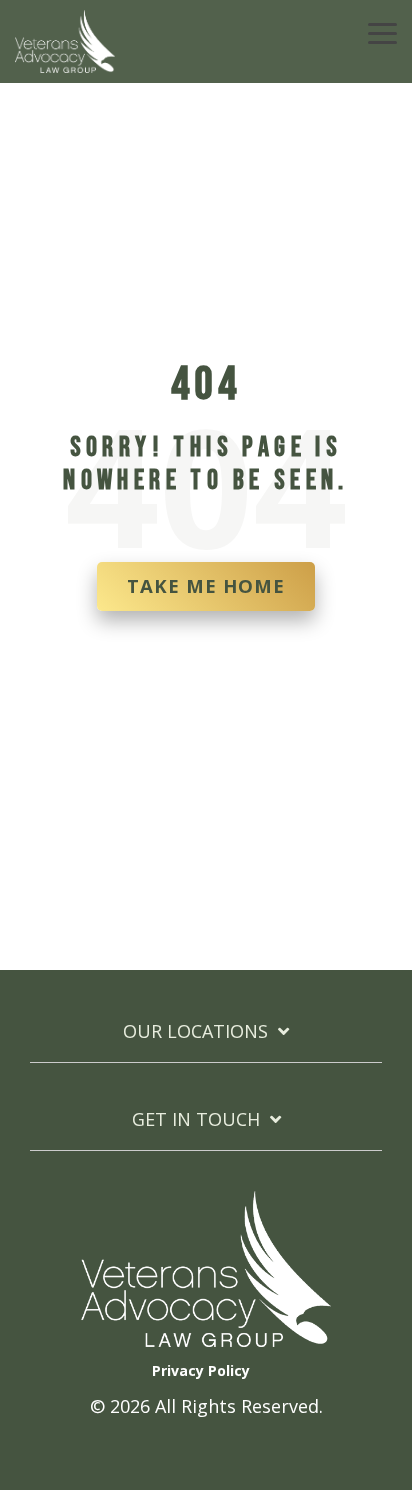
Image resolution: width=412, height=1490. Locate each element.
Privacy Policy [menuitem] (201, 1370)
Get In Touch (196, 1119)
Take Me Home (206, 585)
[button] (382, 32)
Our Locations (195, 1031)
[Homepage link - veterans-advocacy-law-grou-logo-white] (206, 1337)
